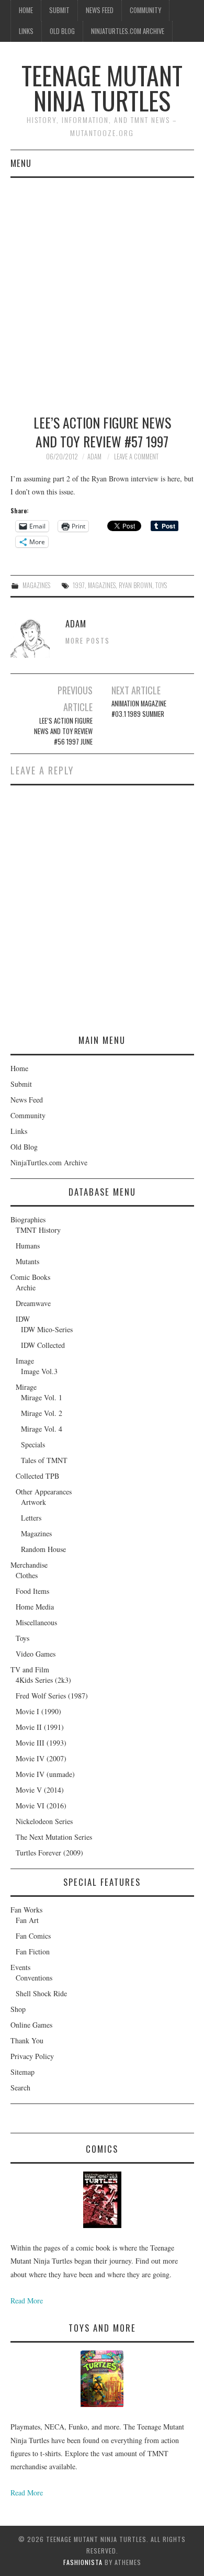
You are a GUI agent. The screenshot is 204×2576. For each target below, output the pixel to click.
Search (20, 2088)
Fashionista (83, 2562)
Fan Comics (33, 1936)
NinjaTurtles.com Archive (128, 31)
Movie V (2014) (40, 1790)
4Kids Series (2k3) (43, 1680)
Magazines (36, 585)
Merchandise (29, 1565)
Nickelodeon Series (44, 1821)
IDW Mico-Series (47, 1329)
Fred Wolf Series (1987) (52, 1696)
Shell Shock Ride (41, 1993)
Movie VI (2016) (41, 1806)
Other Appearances (44, 1492)
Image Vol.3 (39, 1371)
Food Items (32, 1591)
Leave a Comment (136, 457)
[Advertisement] (102, 285)
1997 (79, 585)
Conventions (34, 1978)
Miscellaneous (36, 1622)
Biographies (28, 1219)
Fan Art (27, 1920)
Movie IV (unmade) (45, 1774)
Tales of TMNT (44, 1460)
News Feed (100, 10)
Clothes (27, 1575)
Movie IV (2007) (41, 1758)
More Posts (88, 641)
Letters (31, 1518)
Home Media (35, 1607)
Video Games (36, 1654)
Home (26, 10)
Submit (59, 10)
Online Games (31, 2025)
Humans (28, 1246)
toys (161, 585)
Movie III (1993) (41, 1743)
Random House (43, 1549)
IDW (23, 1319)
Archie (26, 1287)
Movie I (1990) (38, 1711)
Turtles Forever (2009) (49, 1853)
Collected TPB (37, 1476)
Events (20, 1967)
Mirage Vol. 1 (42, 1397)
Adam (94, 457)
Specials (33, 1444)
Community (145, 10)
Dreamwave (33, 1303)
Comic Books (30, 1277)
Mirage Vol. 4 (42, 1429)
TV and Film (30, 1669)
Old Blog (62, 31)
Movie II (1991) (40, 1727)
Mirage (26, 1387)
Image (25, 1361)
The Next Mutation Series (54, 1837)
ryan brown (135, 585)
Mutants (27, 1261)
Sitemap (22, 2072)
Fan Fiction (33, 1951)
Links (26, 31)
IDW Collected (43, 1345)
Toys (22, 1638)
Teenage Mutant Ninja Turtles (102, 88)
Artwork (33, 1502)
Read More (27, 2301)
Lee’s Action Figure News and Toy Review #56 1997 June (63, 731)
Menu (21, 163)
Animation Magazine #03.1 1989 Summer (139, 709)
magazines (102, 585)
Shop (18, 2009)
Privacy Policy (32, 2056)
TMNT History (38, 1230)
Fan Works (26, 1910)
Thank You (27, 2040)
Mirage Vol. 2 (42, 1413)
